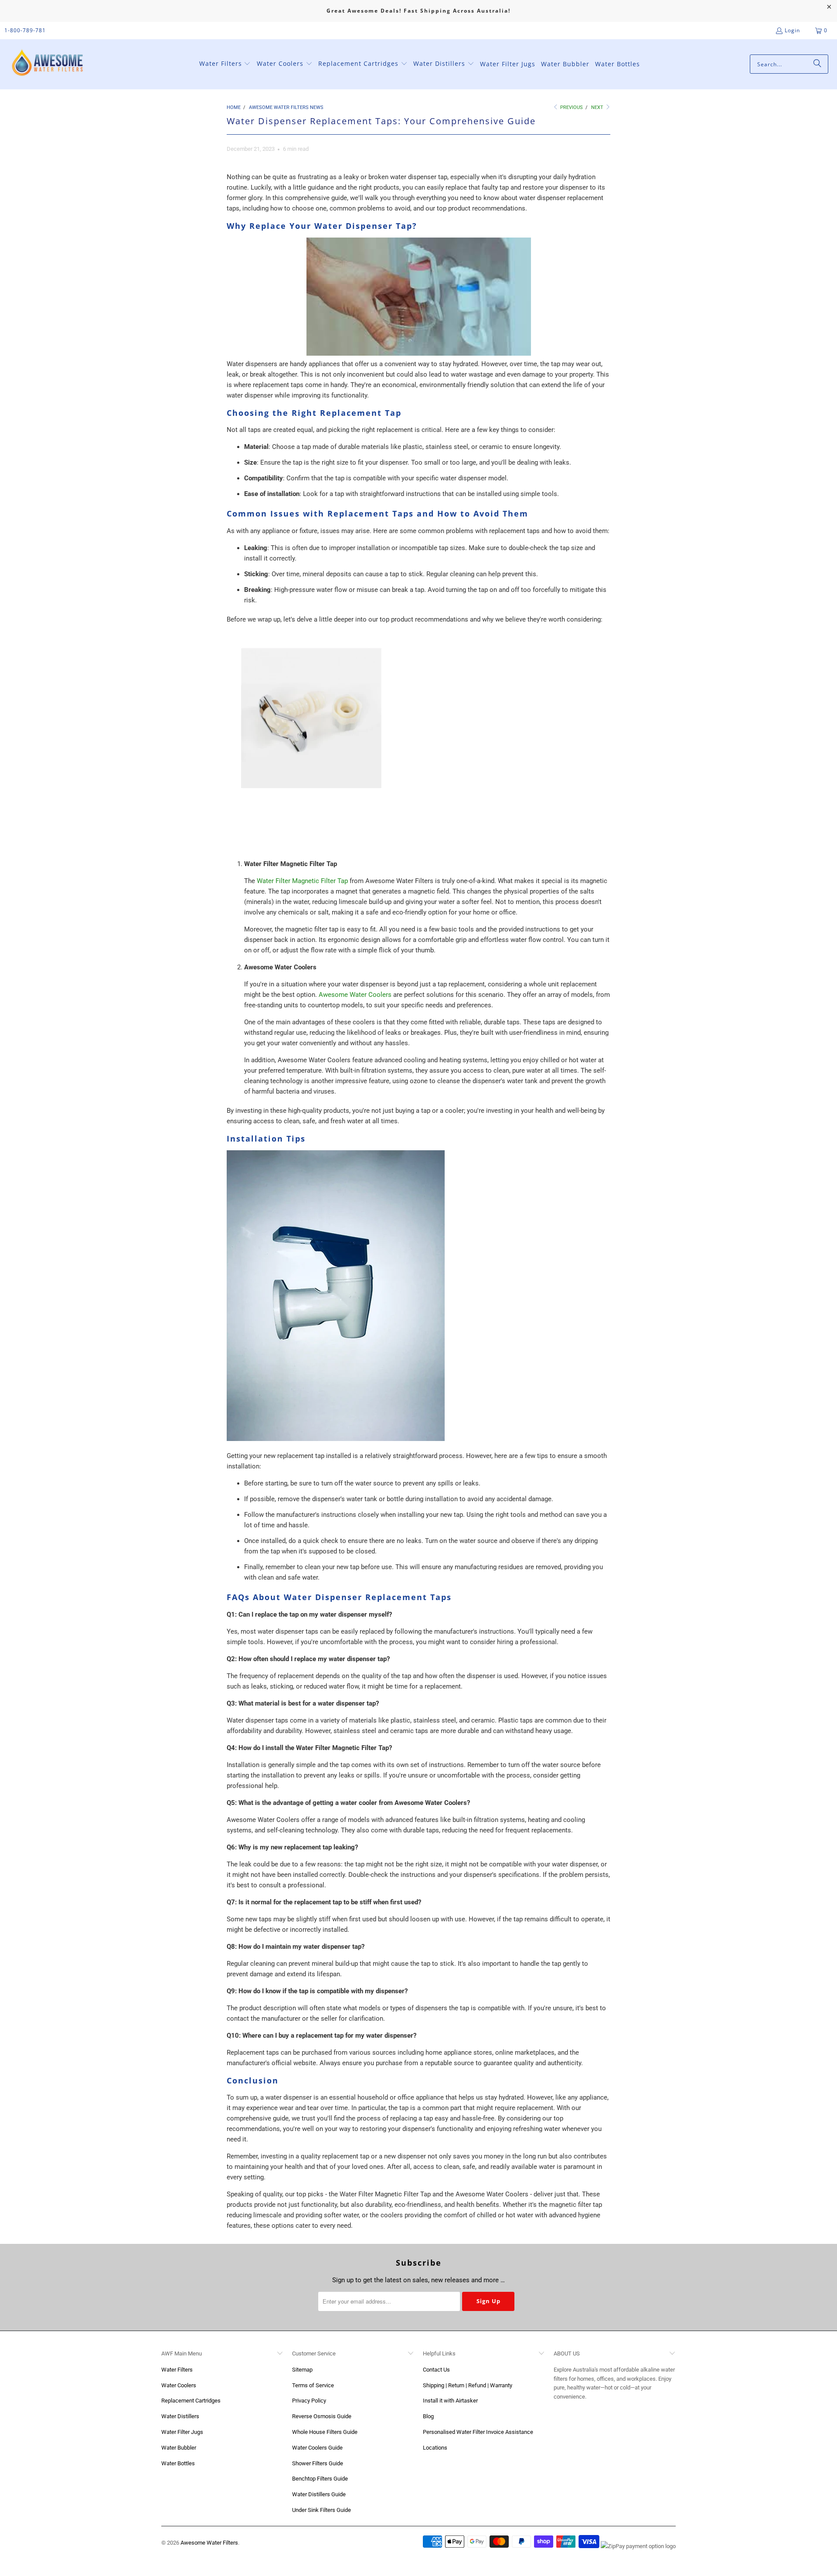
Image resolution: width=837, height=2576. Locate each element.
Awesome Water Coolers (355, 995)
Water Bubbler (179, 2448)
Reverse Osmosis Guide (322, 2416)
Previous (571, 107)
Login (792, 30)
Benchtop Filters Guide (320, 2479)
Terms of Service (313, 2385)
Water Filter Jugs (182, 2432)
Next (598, 107)
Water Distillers (180, 2416)
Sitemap (302, 2370)
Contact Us (436, 2370)
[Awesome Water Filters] (49, 64)
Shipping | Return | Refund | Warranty (468, 2385)
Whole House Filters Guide (325, 2432)
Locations (435, 2448)
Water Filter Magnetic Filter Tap (302, 881)
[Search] (817, 64)
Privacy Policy (309, 2401)
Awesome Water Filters (209, 2543)
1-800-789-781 (25, 30)
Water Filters (177, 2370)
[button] (225, 64)
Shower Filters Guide (318, 2463)
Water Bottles (178, 2463)
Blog (428, 2416)
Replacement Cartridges (191, 2401)
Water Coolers (179, 2385)
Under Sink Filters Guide (322, 2510)
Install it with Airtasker (450, 2401)
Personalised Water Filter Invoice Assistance (478, 2432)
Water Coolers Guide (317, 2448)
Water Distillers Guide (319, 2494)
